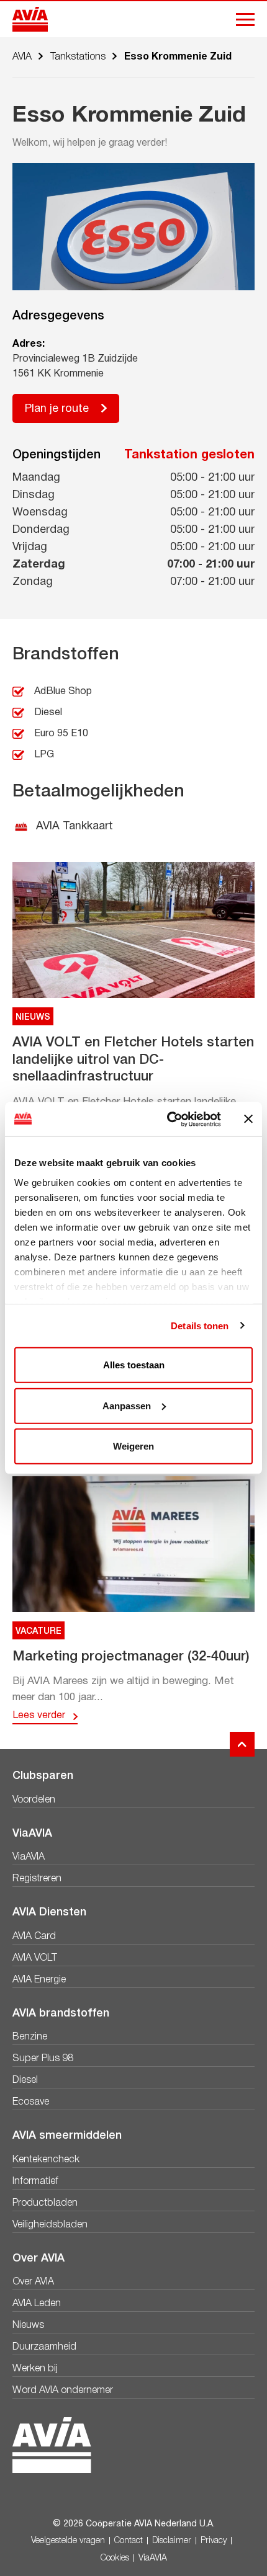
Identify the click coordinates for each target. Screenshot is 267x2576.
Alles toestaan (134, 1365)
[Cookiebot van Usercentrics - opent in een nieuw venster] (168, 1119)
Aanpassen (127, 1405)
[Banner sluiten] (248, 1119)
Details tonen (200, 1325)
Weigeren (133, 1446)
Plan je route (57, 409)
